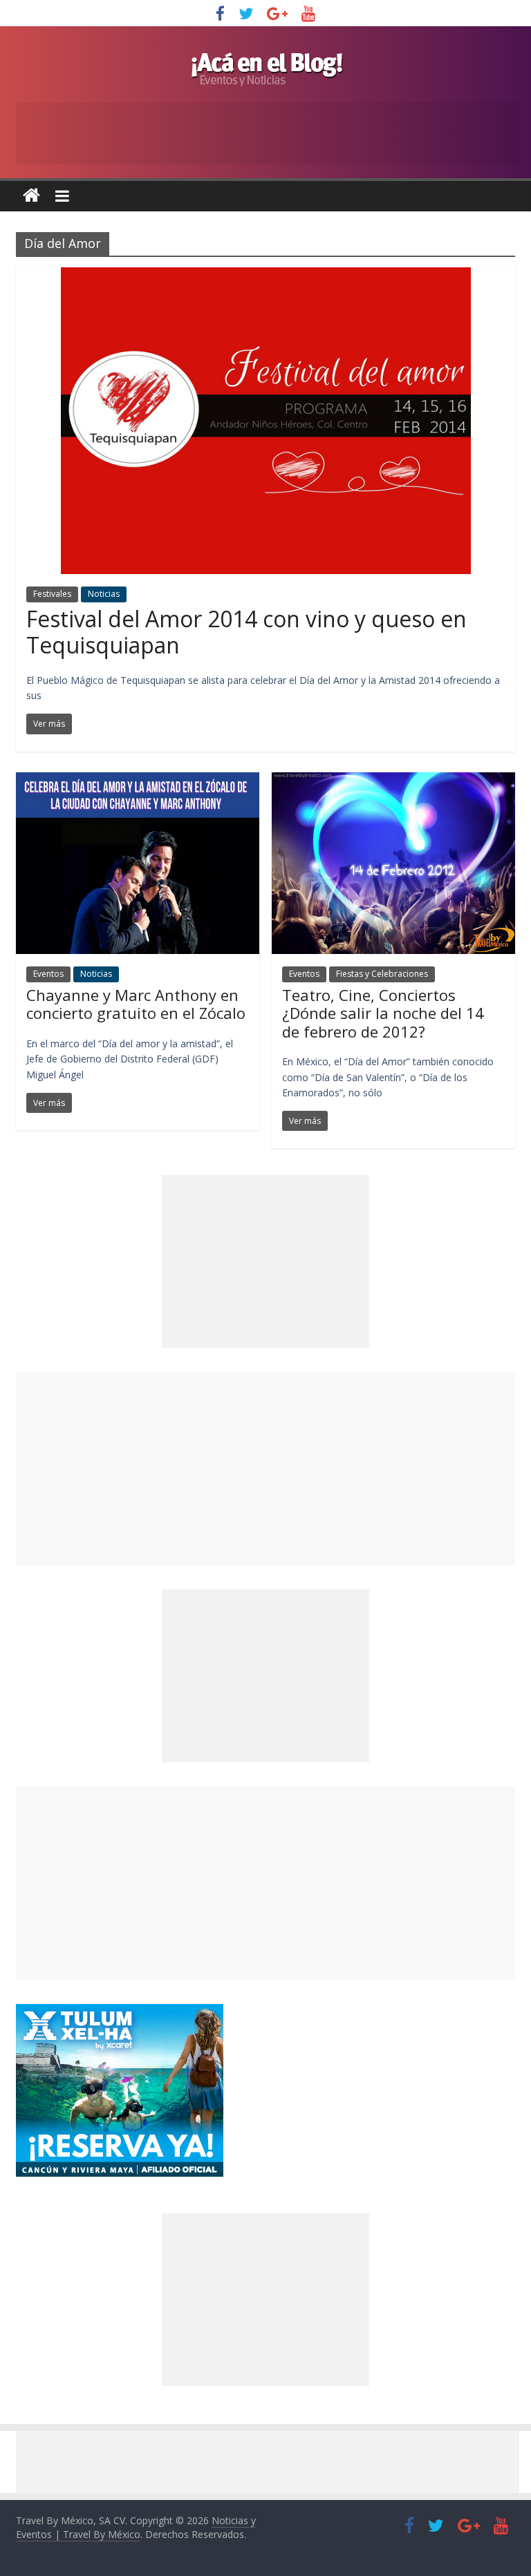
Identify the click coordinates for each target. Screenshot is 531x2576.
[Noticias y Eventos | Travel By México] (31, 196)
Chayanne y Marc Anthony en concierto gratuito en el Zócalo (136, 1004)
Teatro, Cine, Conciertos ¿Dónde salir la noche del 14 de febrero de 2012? (383, 1013)
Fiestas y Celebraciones (382, 974)
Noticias (104, 594)
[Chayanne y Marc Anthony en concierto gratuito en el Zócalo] (138, 781)
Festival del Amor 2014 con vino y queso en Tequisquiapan (246, 632)
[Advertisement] (265, 1469)
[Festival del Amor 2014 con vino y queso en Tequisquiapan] (266, 276)
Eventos (48, 974)
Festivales (52, 594)
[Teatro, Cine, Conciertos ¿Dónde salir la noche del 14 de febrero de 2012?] (393, 781)
